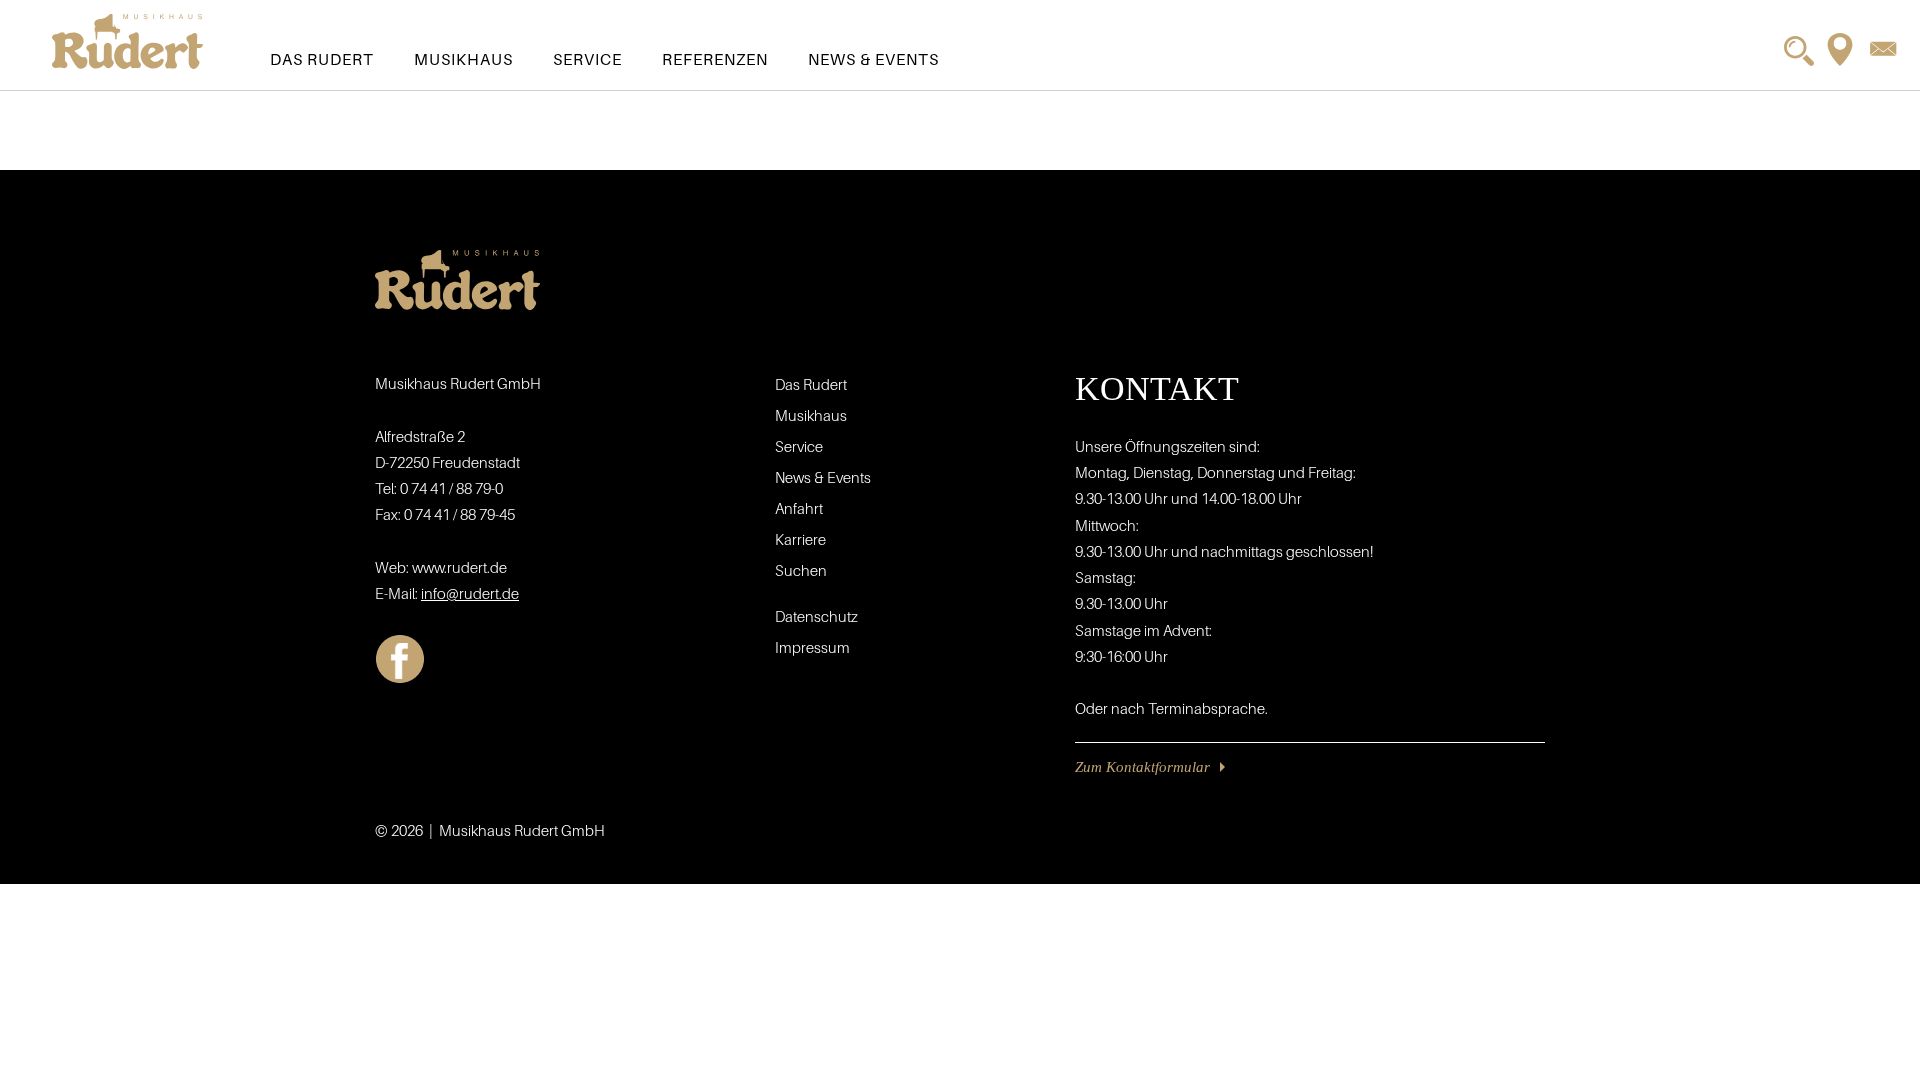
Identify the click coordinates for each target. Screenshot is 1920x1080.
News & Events (873, 59)
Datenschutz (816, 616)
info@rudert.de (470, 593)
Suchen (801, 570)
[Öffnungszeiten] (1840, 49)
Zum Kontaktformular (1142, 767)
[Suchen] (1799, 51)
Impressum (812, 647)
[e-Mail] (1883, 48)
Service (587, 59)
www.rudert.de (459, 567)
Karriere (800, 539)
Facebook (400, 659)
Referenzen (715, 59)
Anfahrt (799, 508)
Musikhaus (463, 59)
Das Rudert (322, 59)
